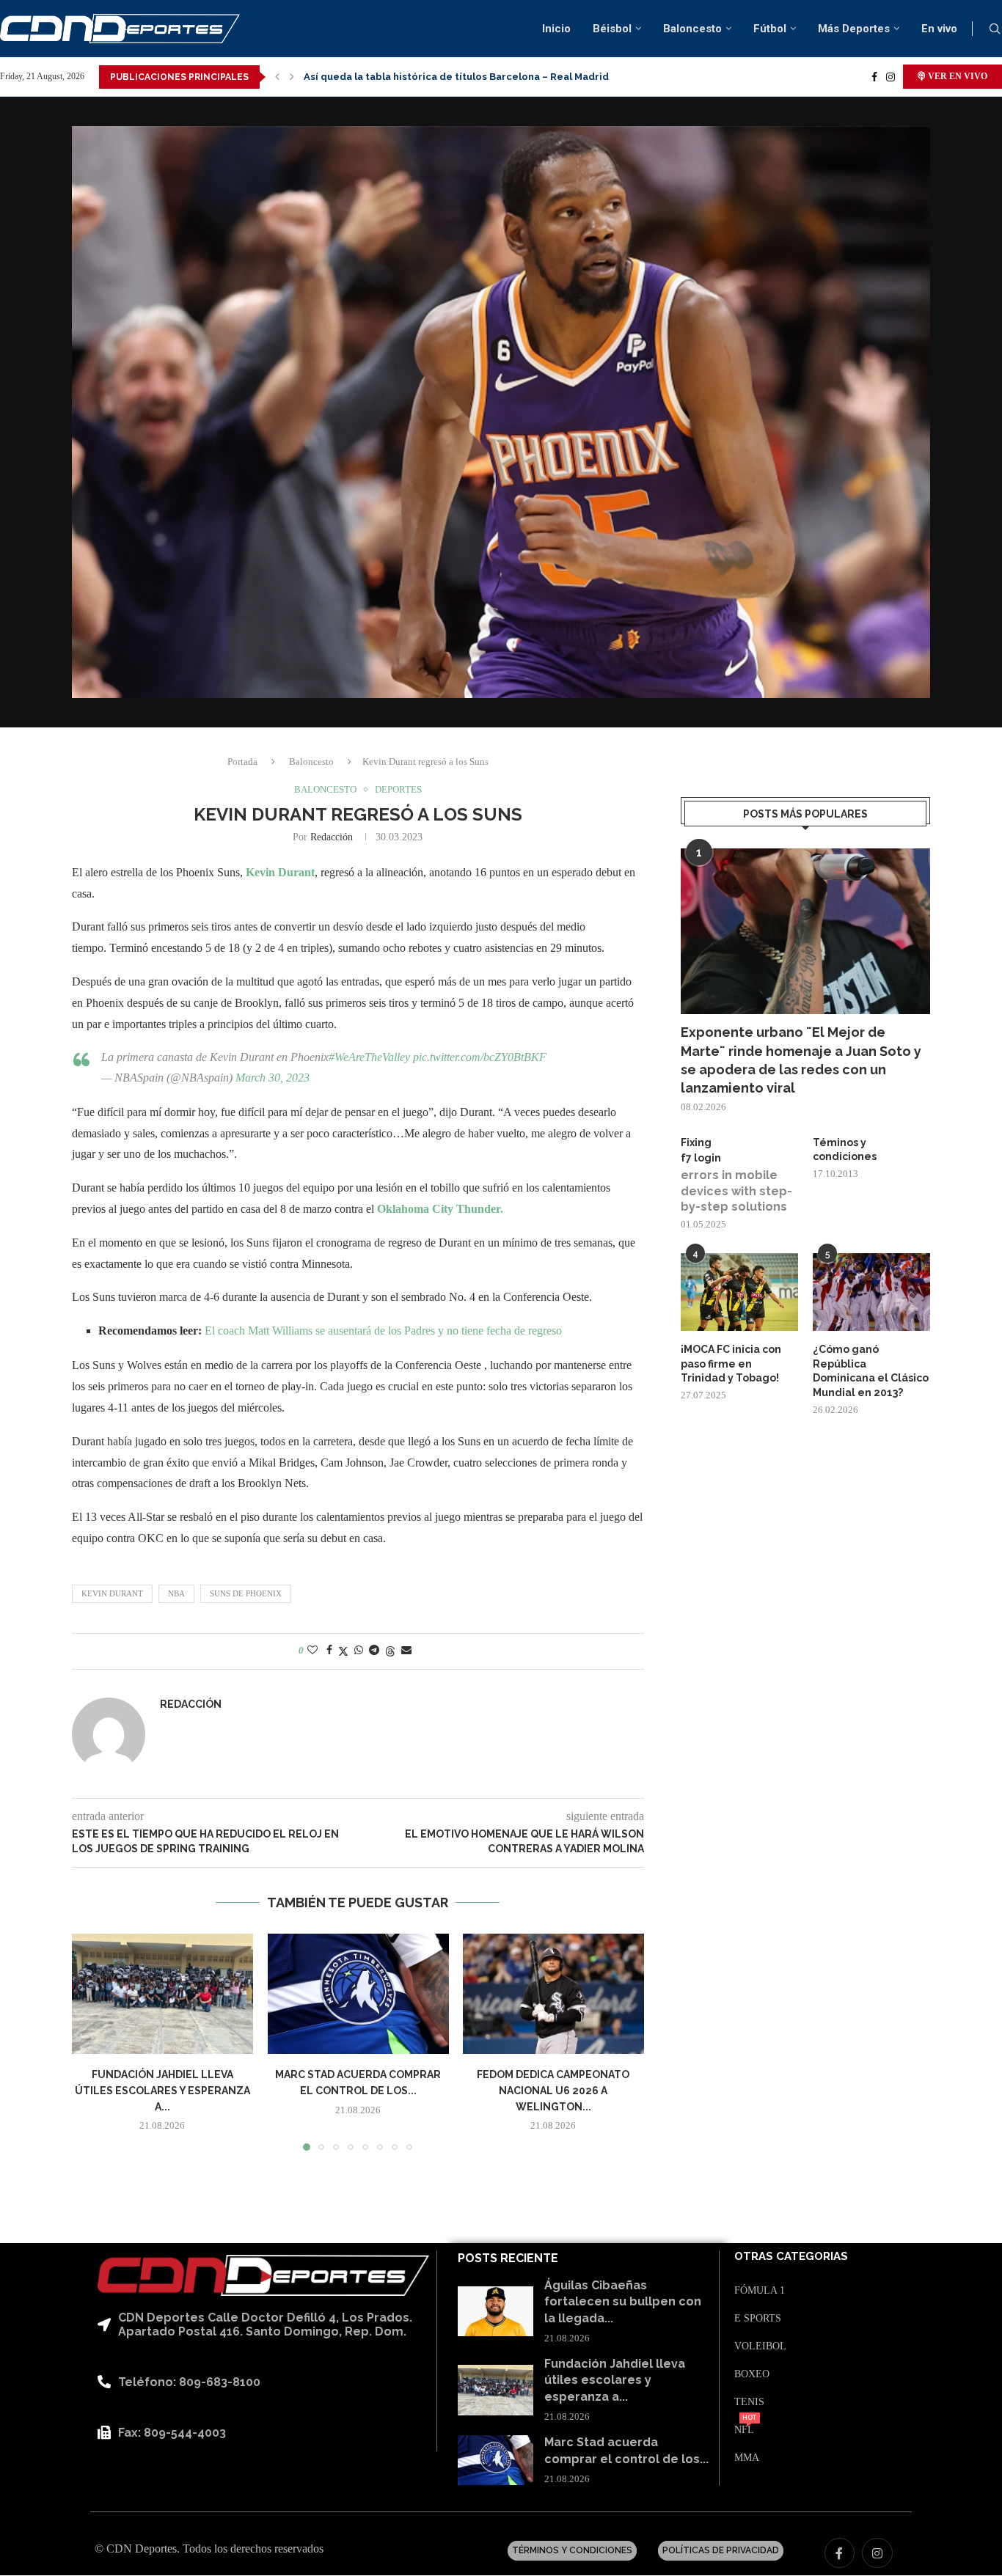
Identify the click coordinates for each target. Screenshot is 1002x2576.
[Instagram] (891, 77)
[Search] (995, 29)
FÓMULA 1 (760, 2291)
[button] (277, 77)
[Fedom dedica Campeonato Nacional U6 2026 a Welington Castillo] (553, 1994)
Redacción (332, 837)
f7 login (701, 1158)
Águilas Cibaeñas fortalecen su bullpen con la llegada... (623, 2302)
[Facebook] (874, 77)
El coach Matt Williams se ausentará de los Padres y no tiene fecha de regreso (383, 1331)
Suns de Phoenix (246, 1593)
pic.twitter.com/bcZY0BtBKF (480, 1057)
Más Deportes (854, 29)
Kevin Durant (280, 872)
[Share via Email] (406, 1651)
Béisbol (612, 29)
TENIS (749, 2402)
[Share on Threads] (390, 1651)
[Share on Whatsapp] (359, 1651)
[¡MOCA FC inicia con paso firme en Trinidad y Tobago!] (739, 1292)
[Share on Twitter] (343, 1651)
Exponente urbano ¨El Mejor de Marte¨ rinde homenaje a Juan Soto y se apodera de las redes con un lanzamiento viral (801, 1060)
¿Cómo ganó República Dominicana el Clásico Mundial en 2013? (871, 1371)
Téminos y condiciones (845, 1150)
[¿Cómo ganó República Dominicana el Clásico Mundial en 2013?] (871, 1292)
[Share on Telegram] (374, 1651)
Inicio (556, 29)
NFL (744, 2430)
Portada (242, 762)
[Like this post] (312, 1651)
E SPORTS (758, 2319)
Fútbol (770, 29)
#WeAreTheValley (369, 1057)
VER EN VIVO (957, 76)
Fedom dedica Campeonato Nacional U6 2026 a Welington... (554, 2091)
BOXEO (752, 2374)
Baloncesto (692, 29)
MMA (747, 2458)
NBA (176, 1593)
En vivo (939, 29)
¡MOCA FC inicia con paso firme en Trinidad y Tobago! (731, 1364)
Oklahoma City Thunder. (442, 1209)
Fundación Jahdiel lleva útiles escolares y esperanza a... (162, 2091)
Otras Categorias (791, 2257)
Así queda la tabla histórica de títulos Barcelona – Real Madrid (456, 77)
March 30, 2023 (273, 1078)
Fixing (696, 1142)
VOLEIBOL (760, 2346)
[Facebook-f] (840, 2553)
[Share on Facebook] (329, 1651)
